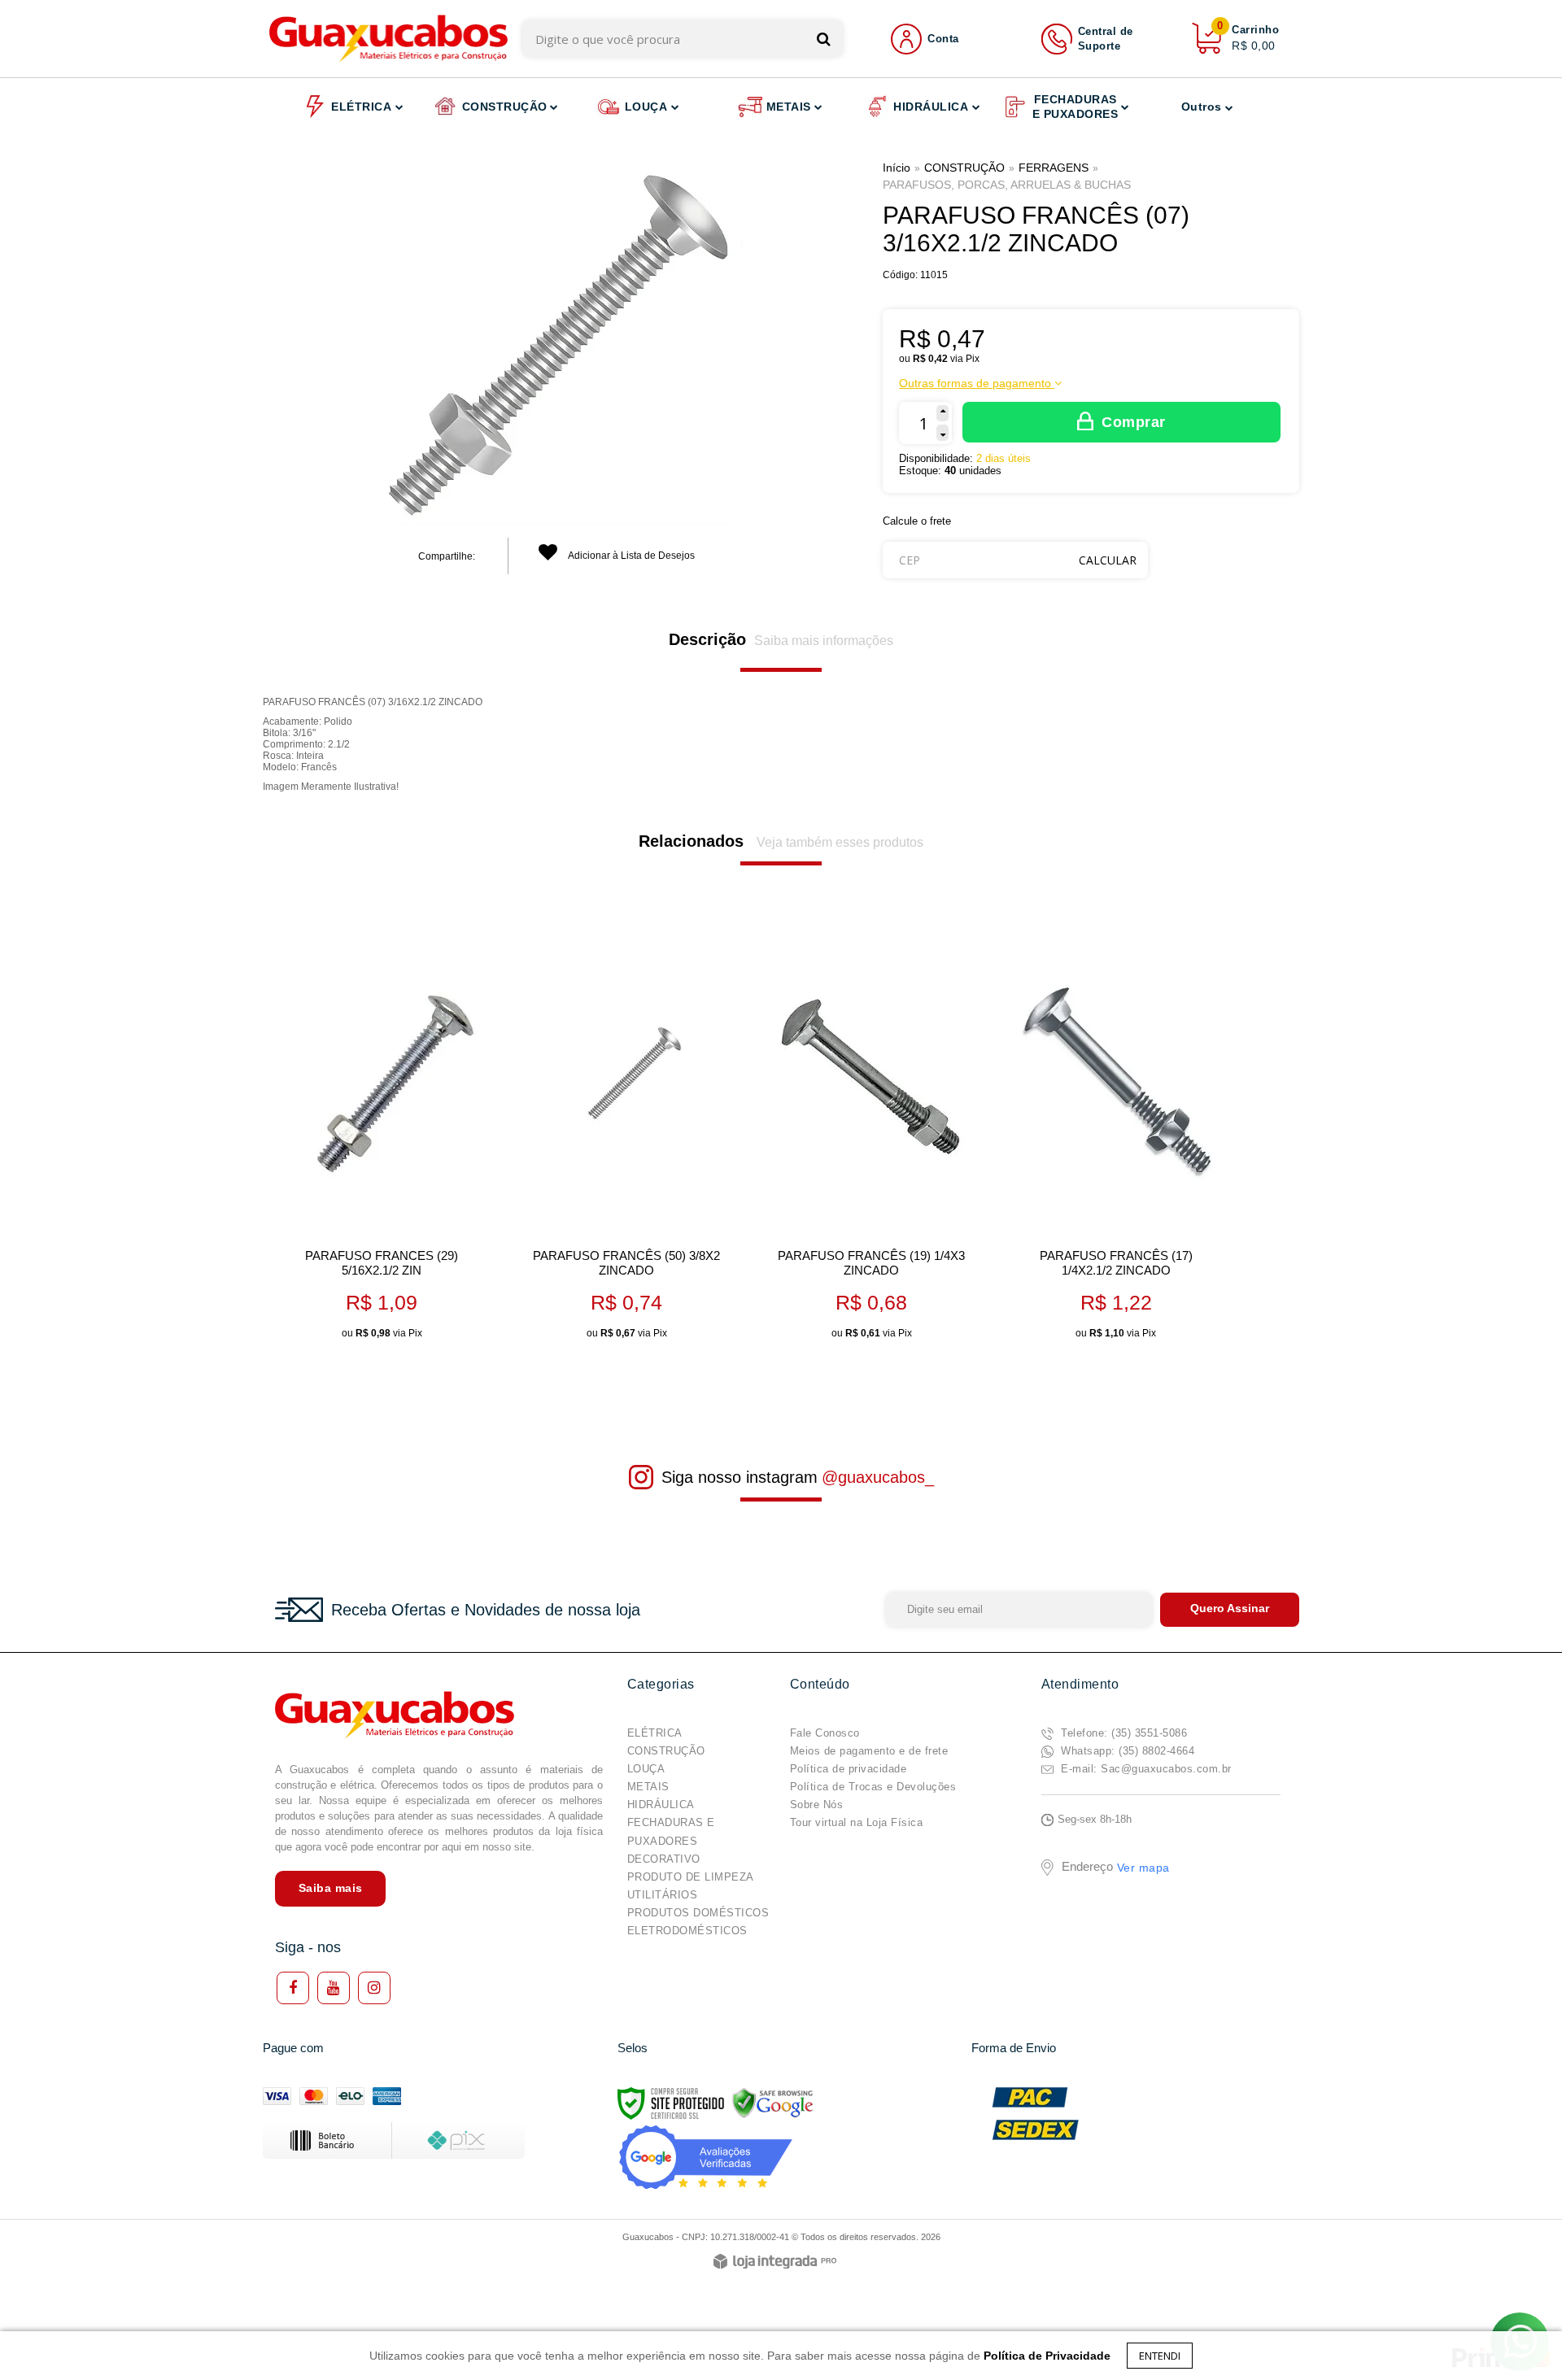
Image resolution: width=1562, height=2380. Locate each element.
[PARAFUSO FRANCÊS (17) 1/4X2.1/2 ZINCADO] (1116, 1139)
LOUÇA (646, 1769)
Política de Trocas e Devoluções (873, 1787)
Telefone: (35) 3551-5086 (1123, 1733)
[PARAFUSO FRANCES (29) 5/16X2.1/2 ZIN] (381, 1139)
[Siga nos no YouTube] (334, 1988)
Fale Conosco (825, 1733)
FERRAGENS (1054, 168)
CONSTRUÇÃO (964, 168)
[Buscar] (824, 39)
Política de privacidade (849, 1769)
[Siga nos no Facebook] (293, 1988)
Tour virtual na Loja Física (857, 1822)
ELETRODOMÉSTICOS (687, 1931)
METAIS (648, 1787)
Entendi (1160, 2356)
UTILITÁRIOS (663, 1895)
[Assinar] (1230, 1610)
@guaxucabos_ (878, 1477)
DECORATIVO (664, 1859)
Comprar (1134, 422)
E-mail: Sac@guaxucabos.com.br (1145, 1769)
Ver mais (406, 1321)
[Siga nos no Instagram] (374, 1988)
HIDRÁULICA (661, 1805)
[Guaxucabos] (388, 39)
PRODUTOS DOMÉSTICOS (698, 1913)
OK (1108, 560)
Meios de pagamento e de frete (869, 1751)
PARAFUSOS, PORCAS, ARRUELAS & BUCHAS (1007, 185)
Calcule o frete (917, 521)
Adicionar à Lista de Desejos (630, 556)
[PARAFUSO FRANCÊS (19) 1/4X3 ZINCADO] (871, 1139)
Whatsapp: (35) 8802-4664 (1126, 1751)
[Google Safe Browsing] (773, 2103)
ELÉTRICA (655, 1733)
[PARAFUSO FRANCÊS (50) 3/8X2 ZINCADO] (626, 1139)
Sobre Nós (817, 1805)
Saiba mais (331, 1888)
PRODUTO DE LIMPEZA (691, 1877)
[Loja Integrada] (775, 2262)
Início (897, 168)
